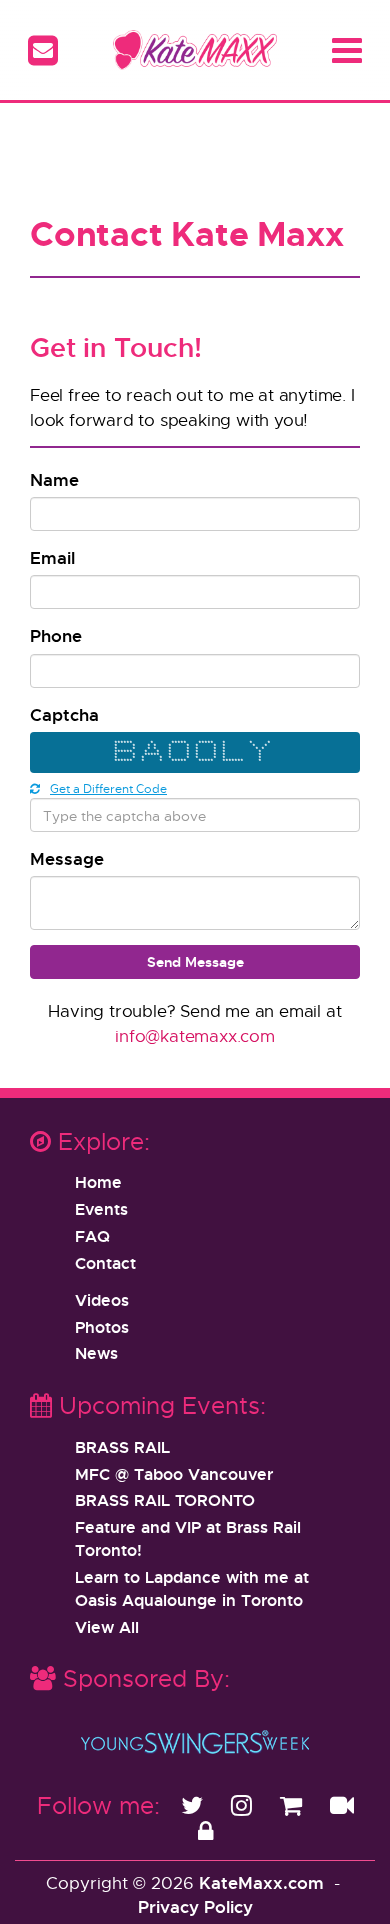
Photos (102, 1327)
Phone (56, 635)
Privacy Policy (195, 1906)
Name (54, 479)
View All (107, 1627)
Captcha (64, 714)
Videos (102, 1300)
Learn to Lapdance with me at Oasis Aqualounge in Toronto (192, 1588)
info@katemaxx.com (195, 1036)
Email (52, 557)
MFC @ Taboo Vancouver (174, 1474)
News (96, 1353)
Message (67, 858)
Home (98, 1182)
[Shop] (294, 1805)
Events (101, 1209)
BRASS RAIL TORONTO (165, 1500)
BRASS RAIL (122, 1447)
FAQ (92, 1236)
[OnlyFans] (205, 1831)
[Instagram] (245, 1805)
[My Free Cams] (342, 1805)
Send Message (195, 961)
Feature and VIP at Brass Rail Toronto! (188, 1538)
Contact (105, 1263)
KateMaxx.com (261, 1882)
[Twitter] (195, 1805)
